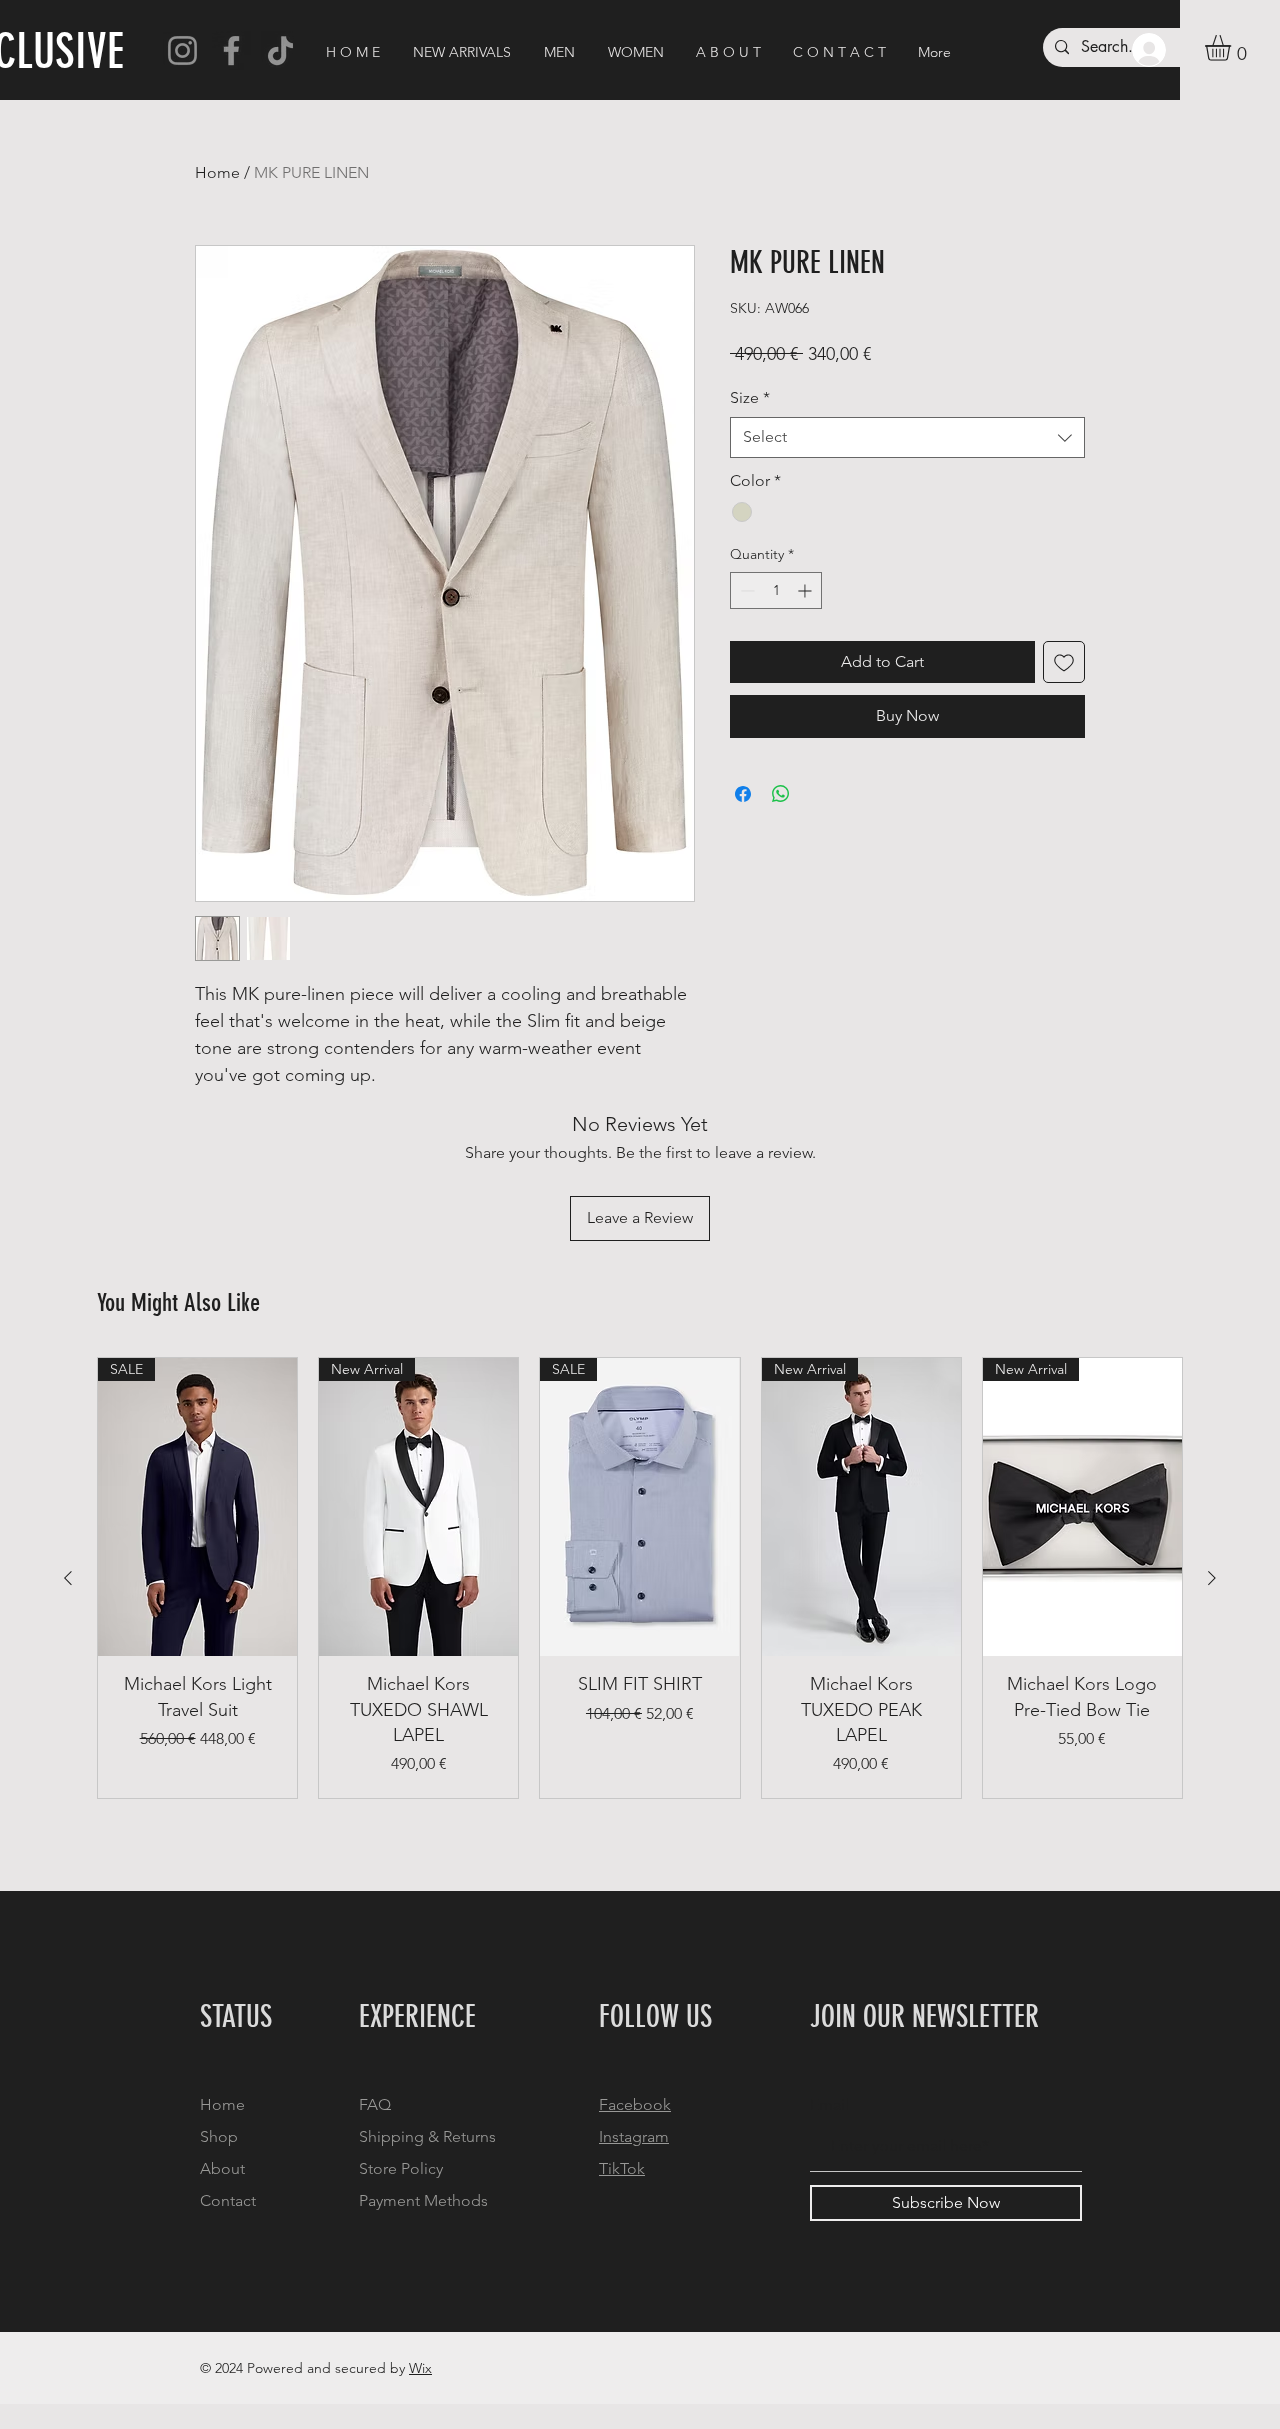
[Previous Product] (68, 1578)
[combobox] (907, 437)
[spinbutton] (776, 590)
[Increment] (806, 590)
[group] (640, 1578)
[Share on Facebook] (743, 794)
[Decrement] (745, 590)
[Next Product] (1212, 1578)
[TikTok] (280, 50)
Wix (420, 2368)
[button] (1233, 48)
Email (829, 2105)
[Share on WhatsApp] (781, 794)
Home (217, 172)
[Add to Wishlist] (1064, 662)
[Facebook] (231, 50)
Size (750, 397)
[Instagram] (182, 50)
